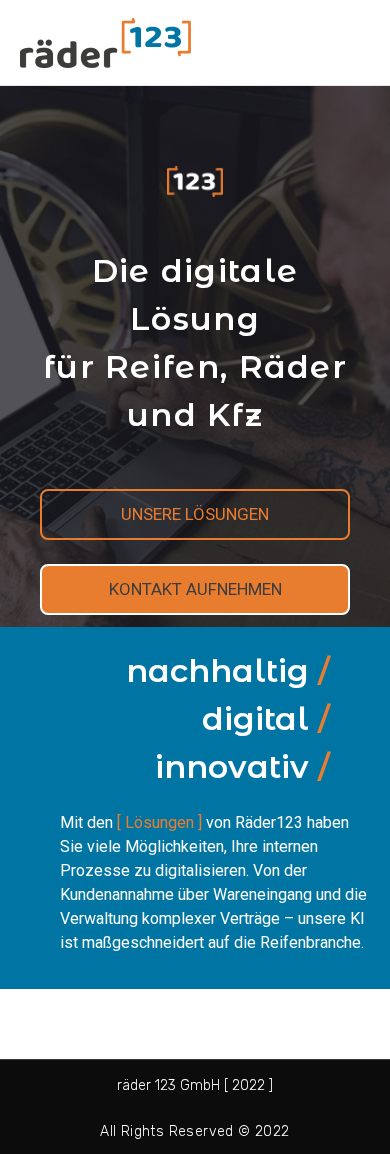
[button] (195, 514)
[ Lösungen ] (159, 822)
